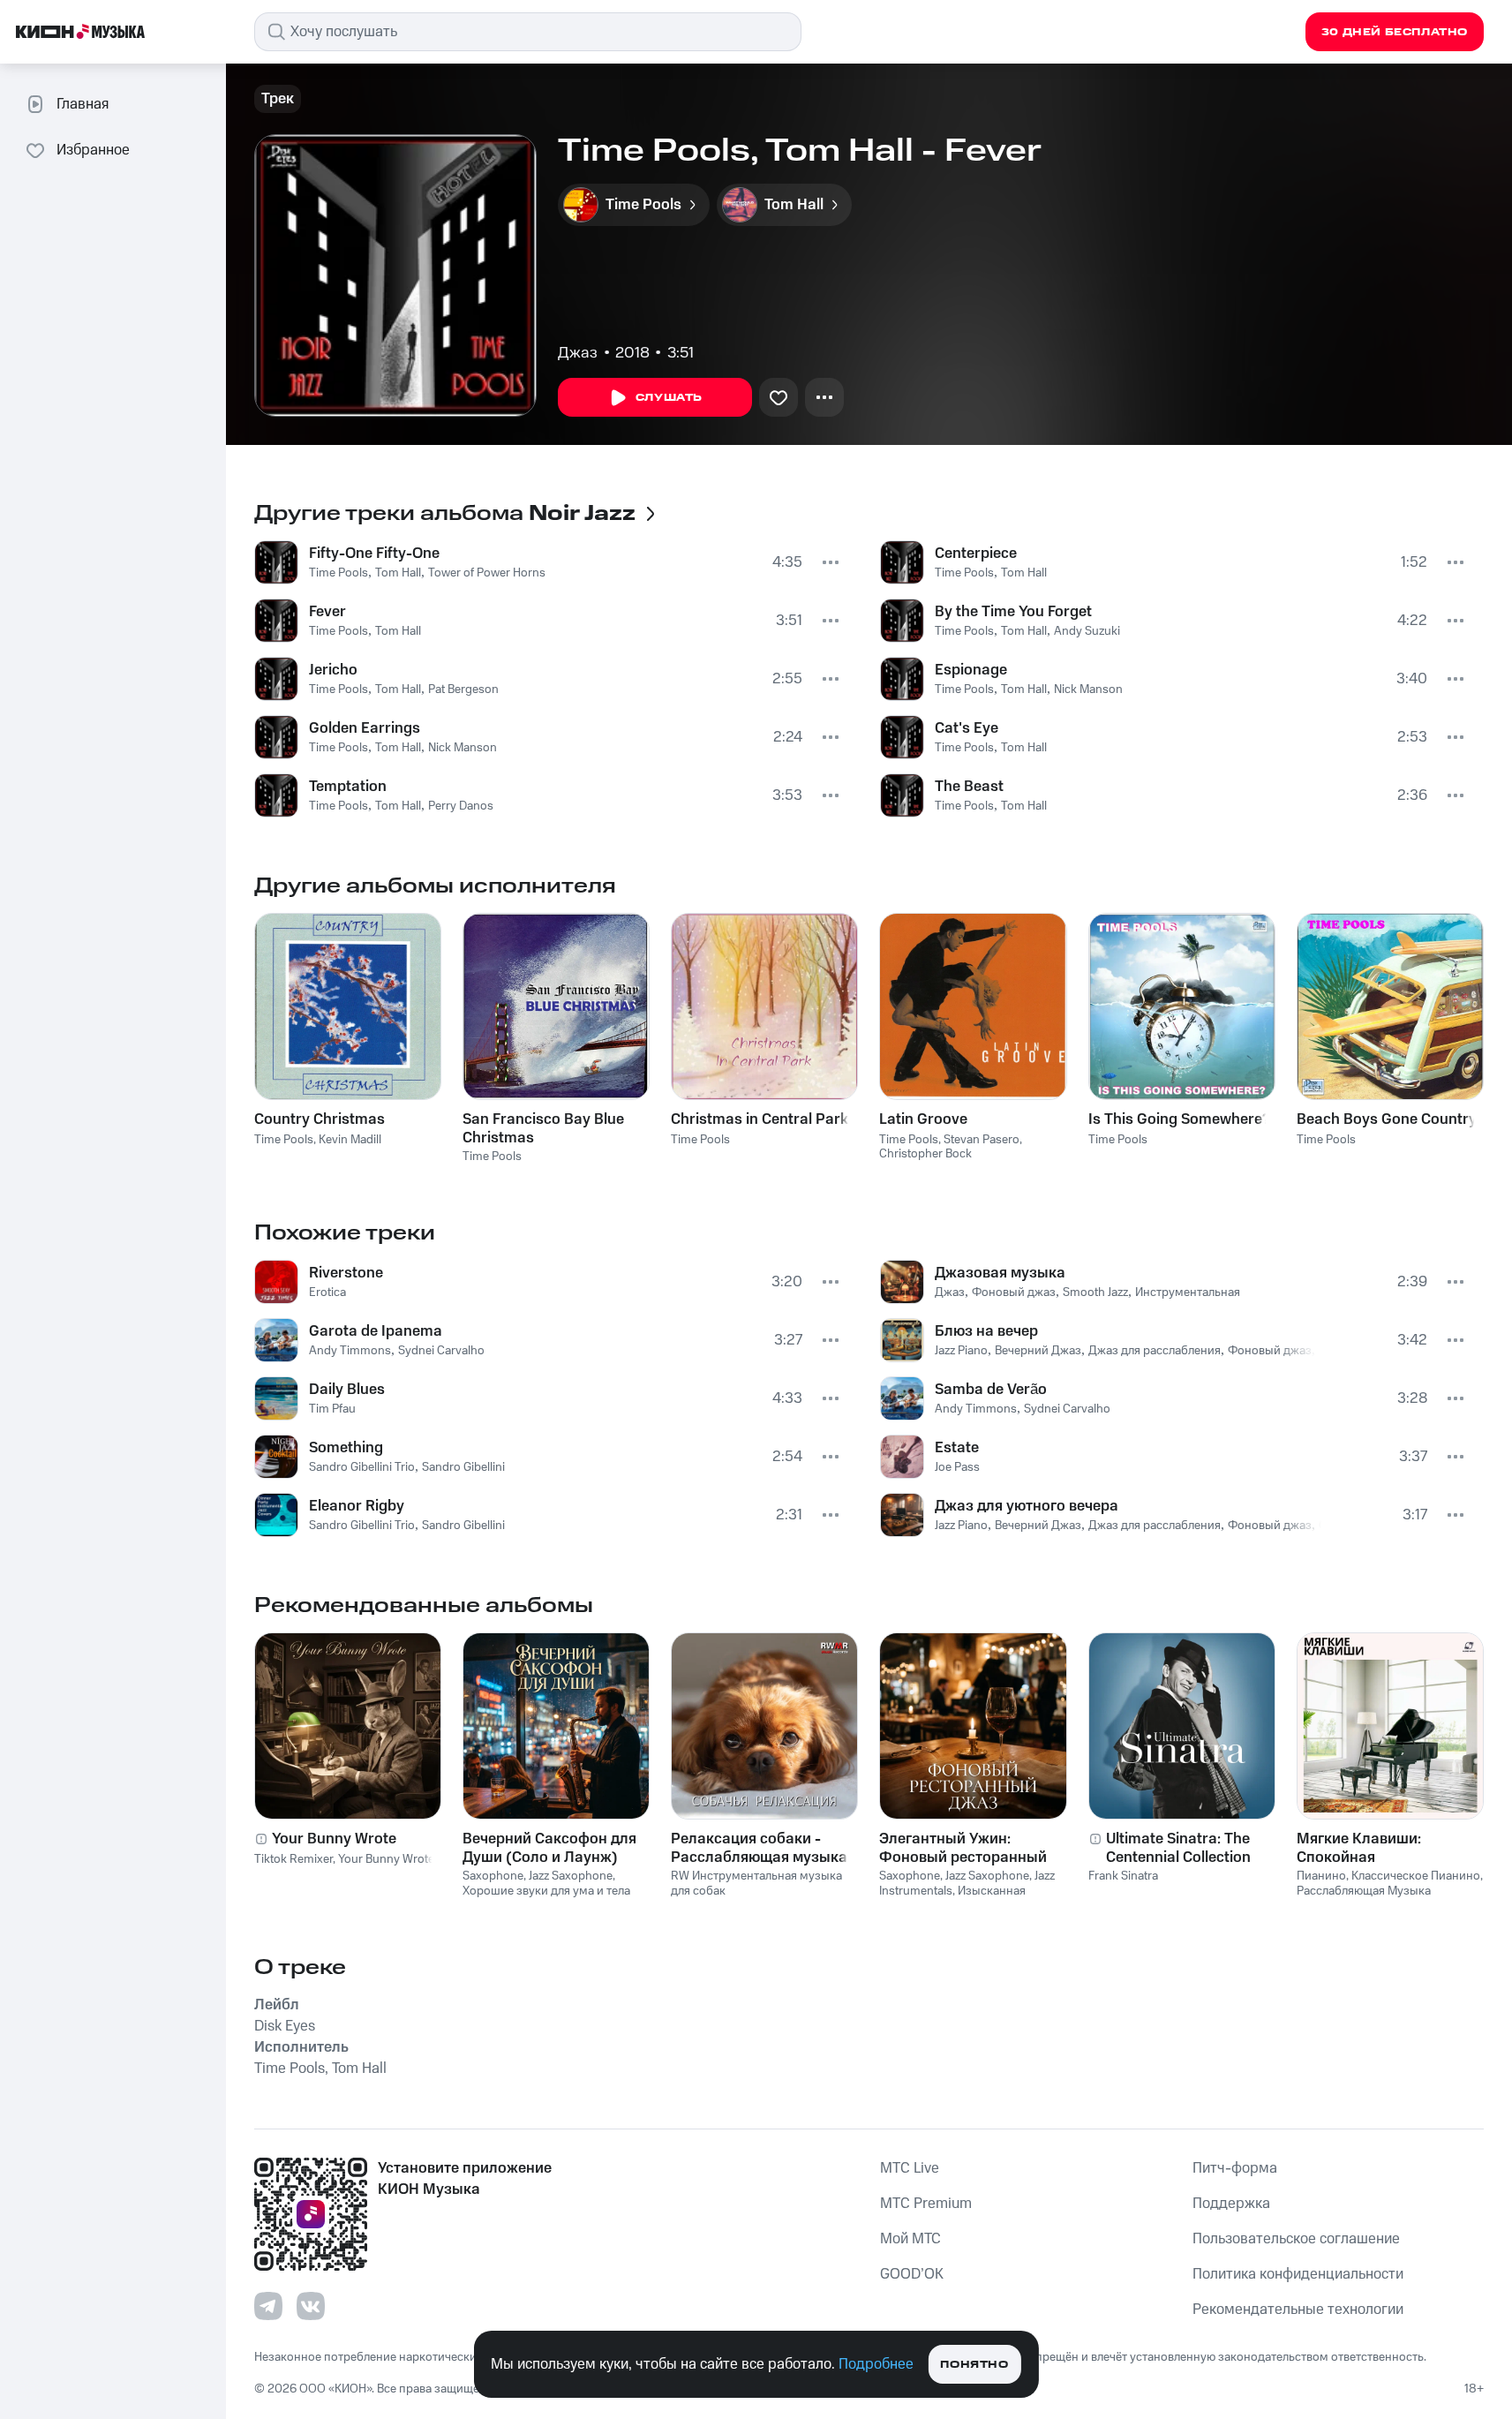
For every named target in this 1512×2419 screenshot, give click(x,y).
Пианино (1321, 1876)
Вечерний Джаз (1038, 1351)
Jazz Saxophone (571, 1876)
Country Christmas (320, 1119)
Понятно (974, 2365)
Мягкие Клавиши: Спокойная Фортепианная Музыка (1380, 1848)
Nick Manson (463, 748)
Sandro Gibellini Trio (362, 1467)
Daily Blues (347, 1390)
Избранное (93, 150)
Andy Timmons (350, 1351)
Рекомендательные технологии (1298, 2310)
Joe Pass (957, 1467)
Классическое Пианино (1416, 1876)
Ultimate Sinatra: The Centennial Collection (1178, 1848)
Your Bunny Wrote (334, 1839)
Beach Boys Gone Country (1387, 1119)
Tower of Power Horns (487, 573)
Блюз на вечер (986, 1331)
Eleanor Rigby (357, 1506)
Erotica (327, 1292)
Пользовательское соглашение (1296, 2239)
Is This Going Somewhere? (1179, 1119)
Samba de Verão (991, 1390)
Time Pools (339, 573)
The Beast (969, 787)
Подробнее (876, 2364)
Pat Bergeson (463, 690)
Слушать (669, 398)
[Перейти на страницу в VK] (311, 2306)
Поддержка (1231, 2204)
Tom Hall (398, 573)
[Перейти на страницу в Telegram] (268, 2306)
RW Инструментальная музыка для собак (756, 1884)
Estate (957, 1448)
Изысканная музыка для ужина (952, 1899)
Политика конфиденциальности (1298, 2274)
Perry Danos (461, 806)
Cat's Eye (967, 728)
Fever (327, 612)
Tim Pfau (332, 1409)
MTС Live (910, 2168)
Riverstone (346, 1273)
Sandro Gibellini (463, 1467)
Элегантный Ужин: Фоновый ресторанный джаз (963, 1848)
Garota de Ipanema (376, 1331)
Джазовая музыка (1000, 1273)
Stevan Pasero (982, 1140)
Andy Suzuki (1087, 631)
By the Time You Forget (1013, 612)
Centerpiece (976, 554)
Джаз (578, 353)
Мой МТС (910, 2239)
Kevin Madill (350, 1140)
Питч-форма (1235, 2168)
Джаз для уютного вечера (1027, 1506)
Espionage (971, 670)
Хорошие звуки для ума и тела (546, 1891)
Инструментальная (1188, 1292)
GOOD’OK (912, 2274)
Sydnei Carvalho (441, 1351)
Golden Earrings (365, 728)
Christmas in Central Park (760, 1119)
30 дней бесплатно (1395, 32)
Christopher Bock (925, 1154)
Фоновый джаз (1014, 1292)
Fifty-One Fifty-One (374, 554)
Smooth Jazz (1095, 1292)
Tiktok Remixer (293, 1859)
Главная (83, 104)
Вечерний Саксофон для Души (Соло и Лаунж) (549, 1848)
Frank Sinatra (1123, 1876)
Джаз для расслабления (1155, 1351)
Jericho (333, 670)
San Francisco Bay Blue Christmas (543, 1128)
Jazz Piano (961, 1351)
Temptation (348, 787)
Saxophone (493, 1876)
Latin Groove (923, 1119)
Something (346, 1448)
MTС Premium (926, 2204)
